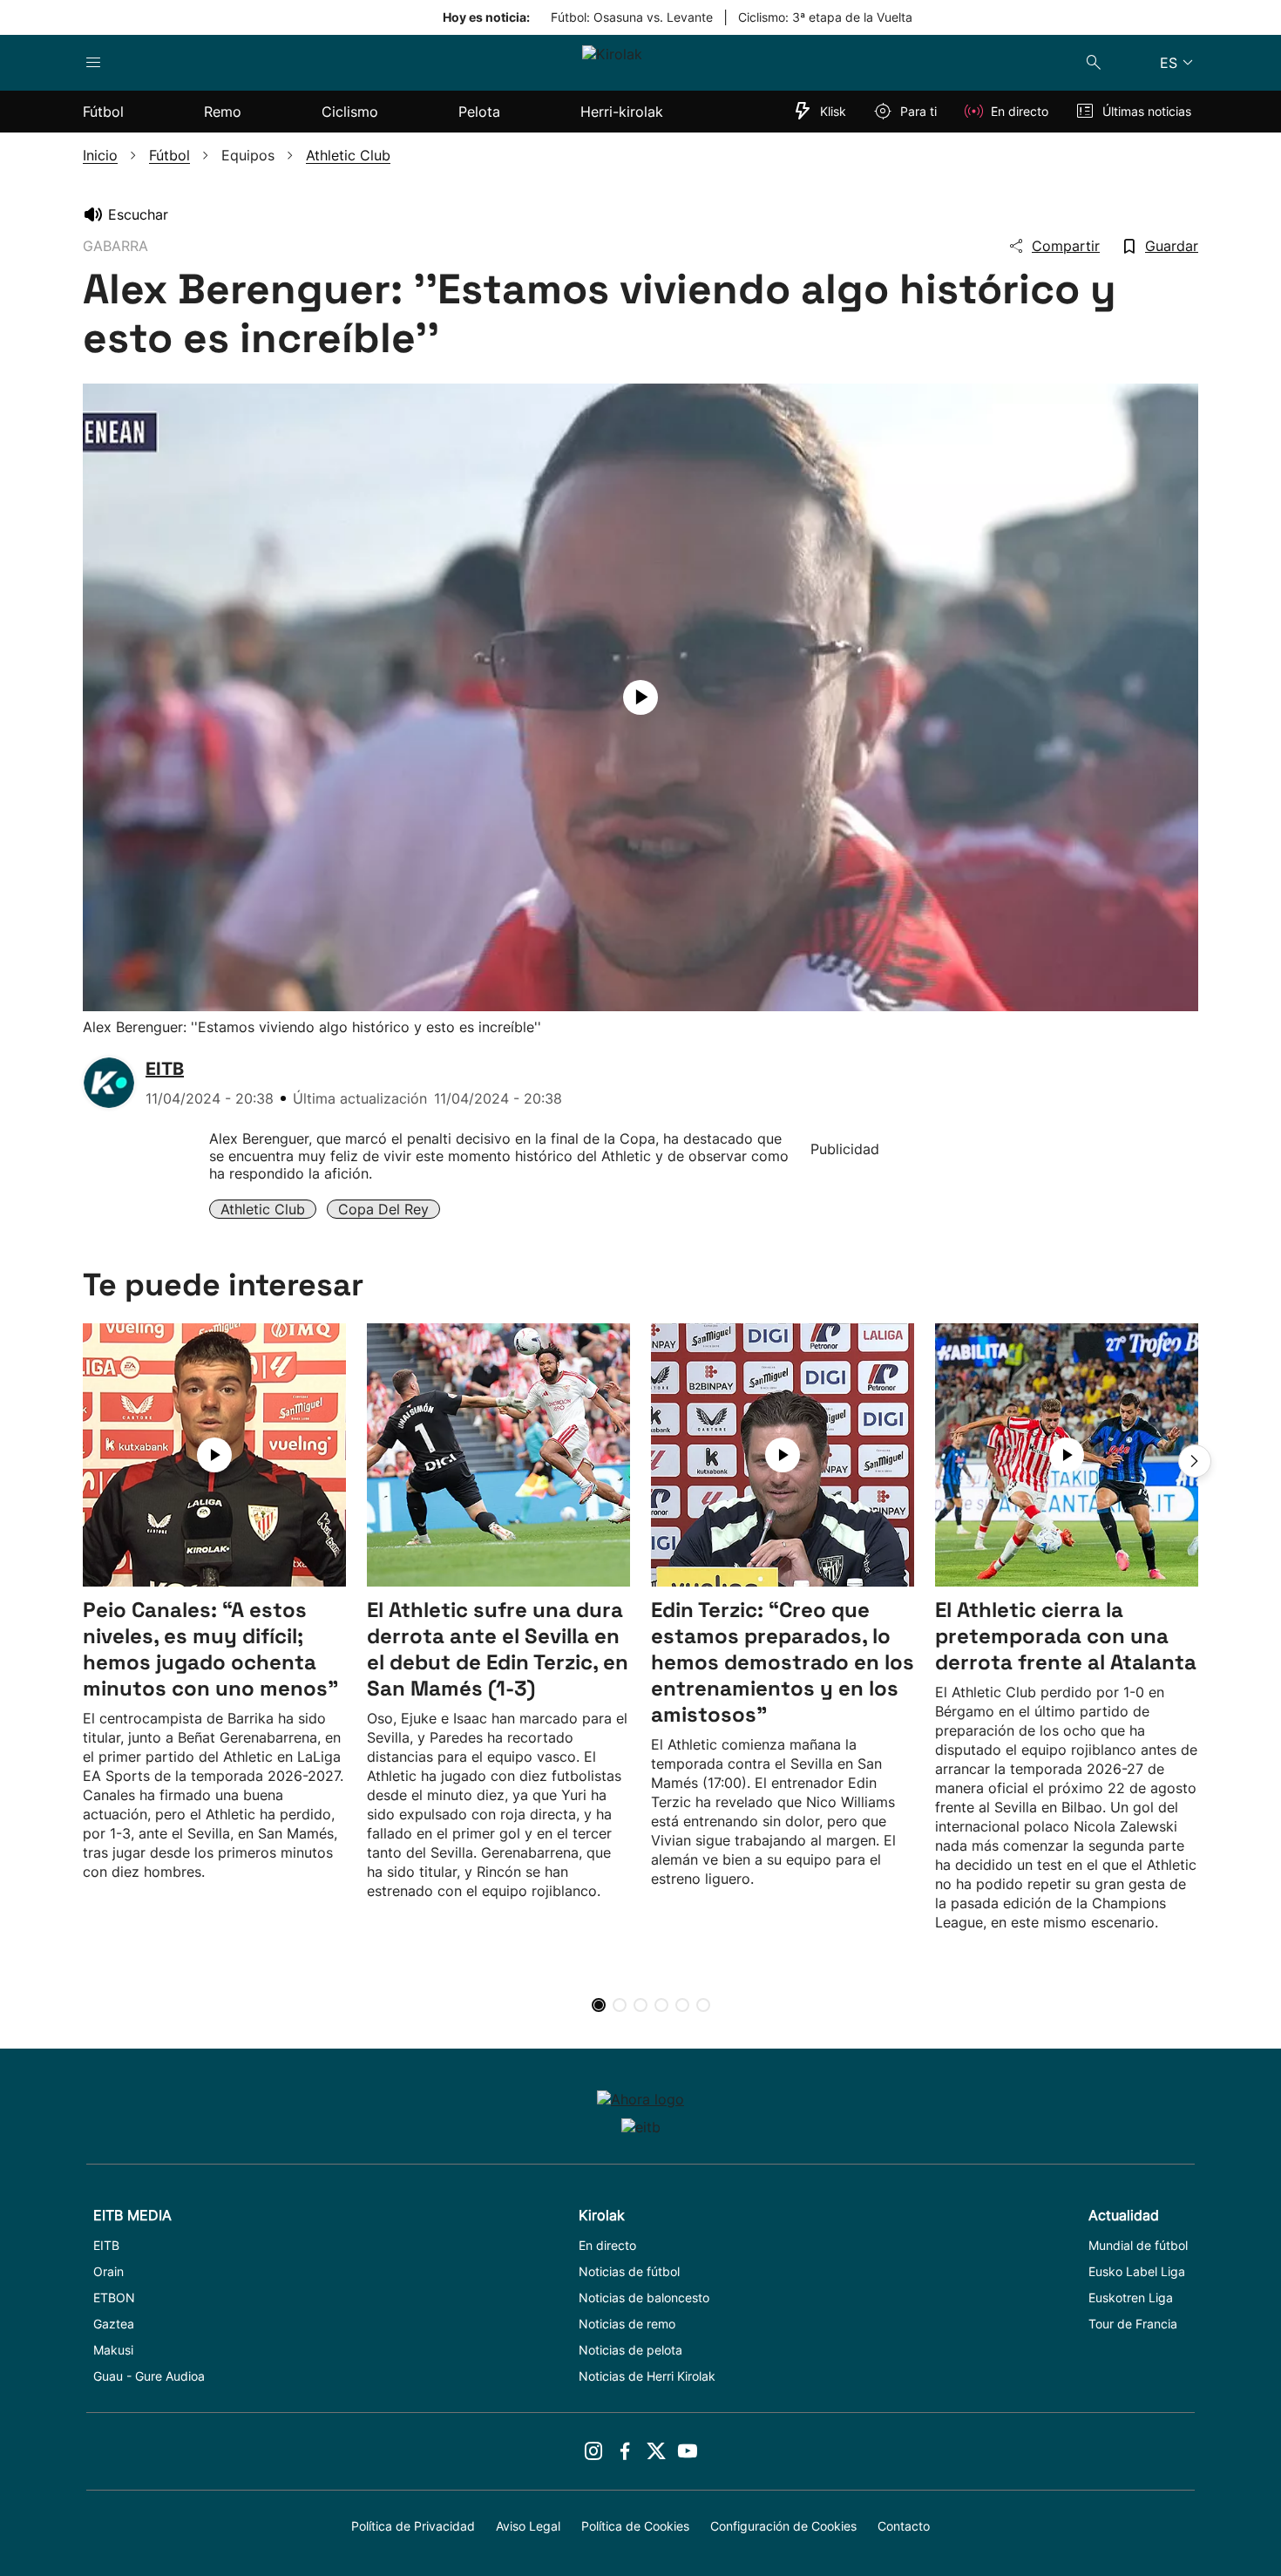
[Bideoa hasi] (640, 697)
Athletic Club (263, 1209)
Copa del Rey (383, 1209)
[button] (1195, 1461)
